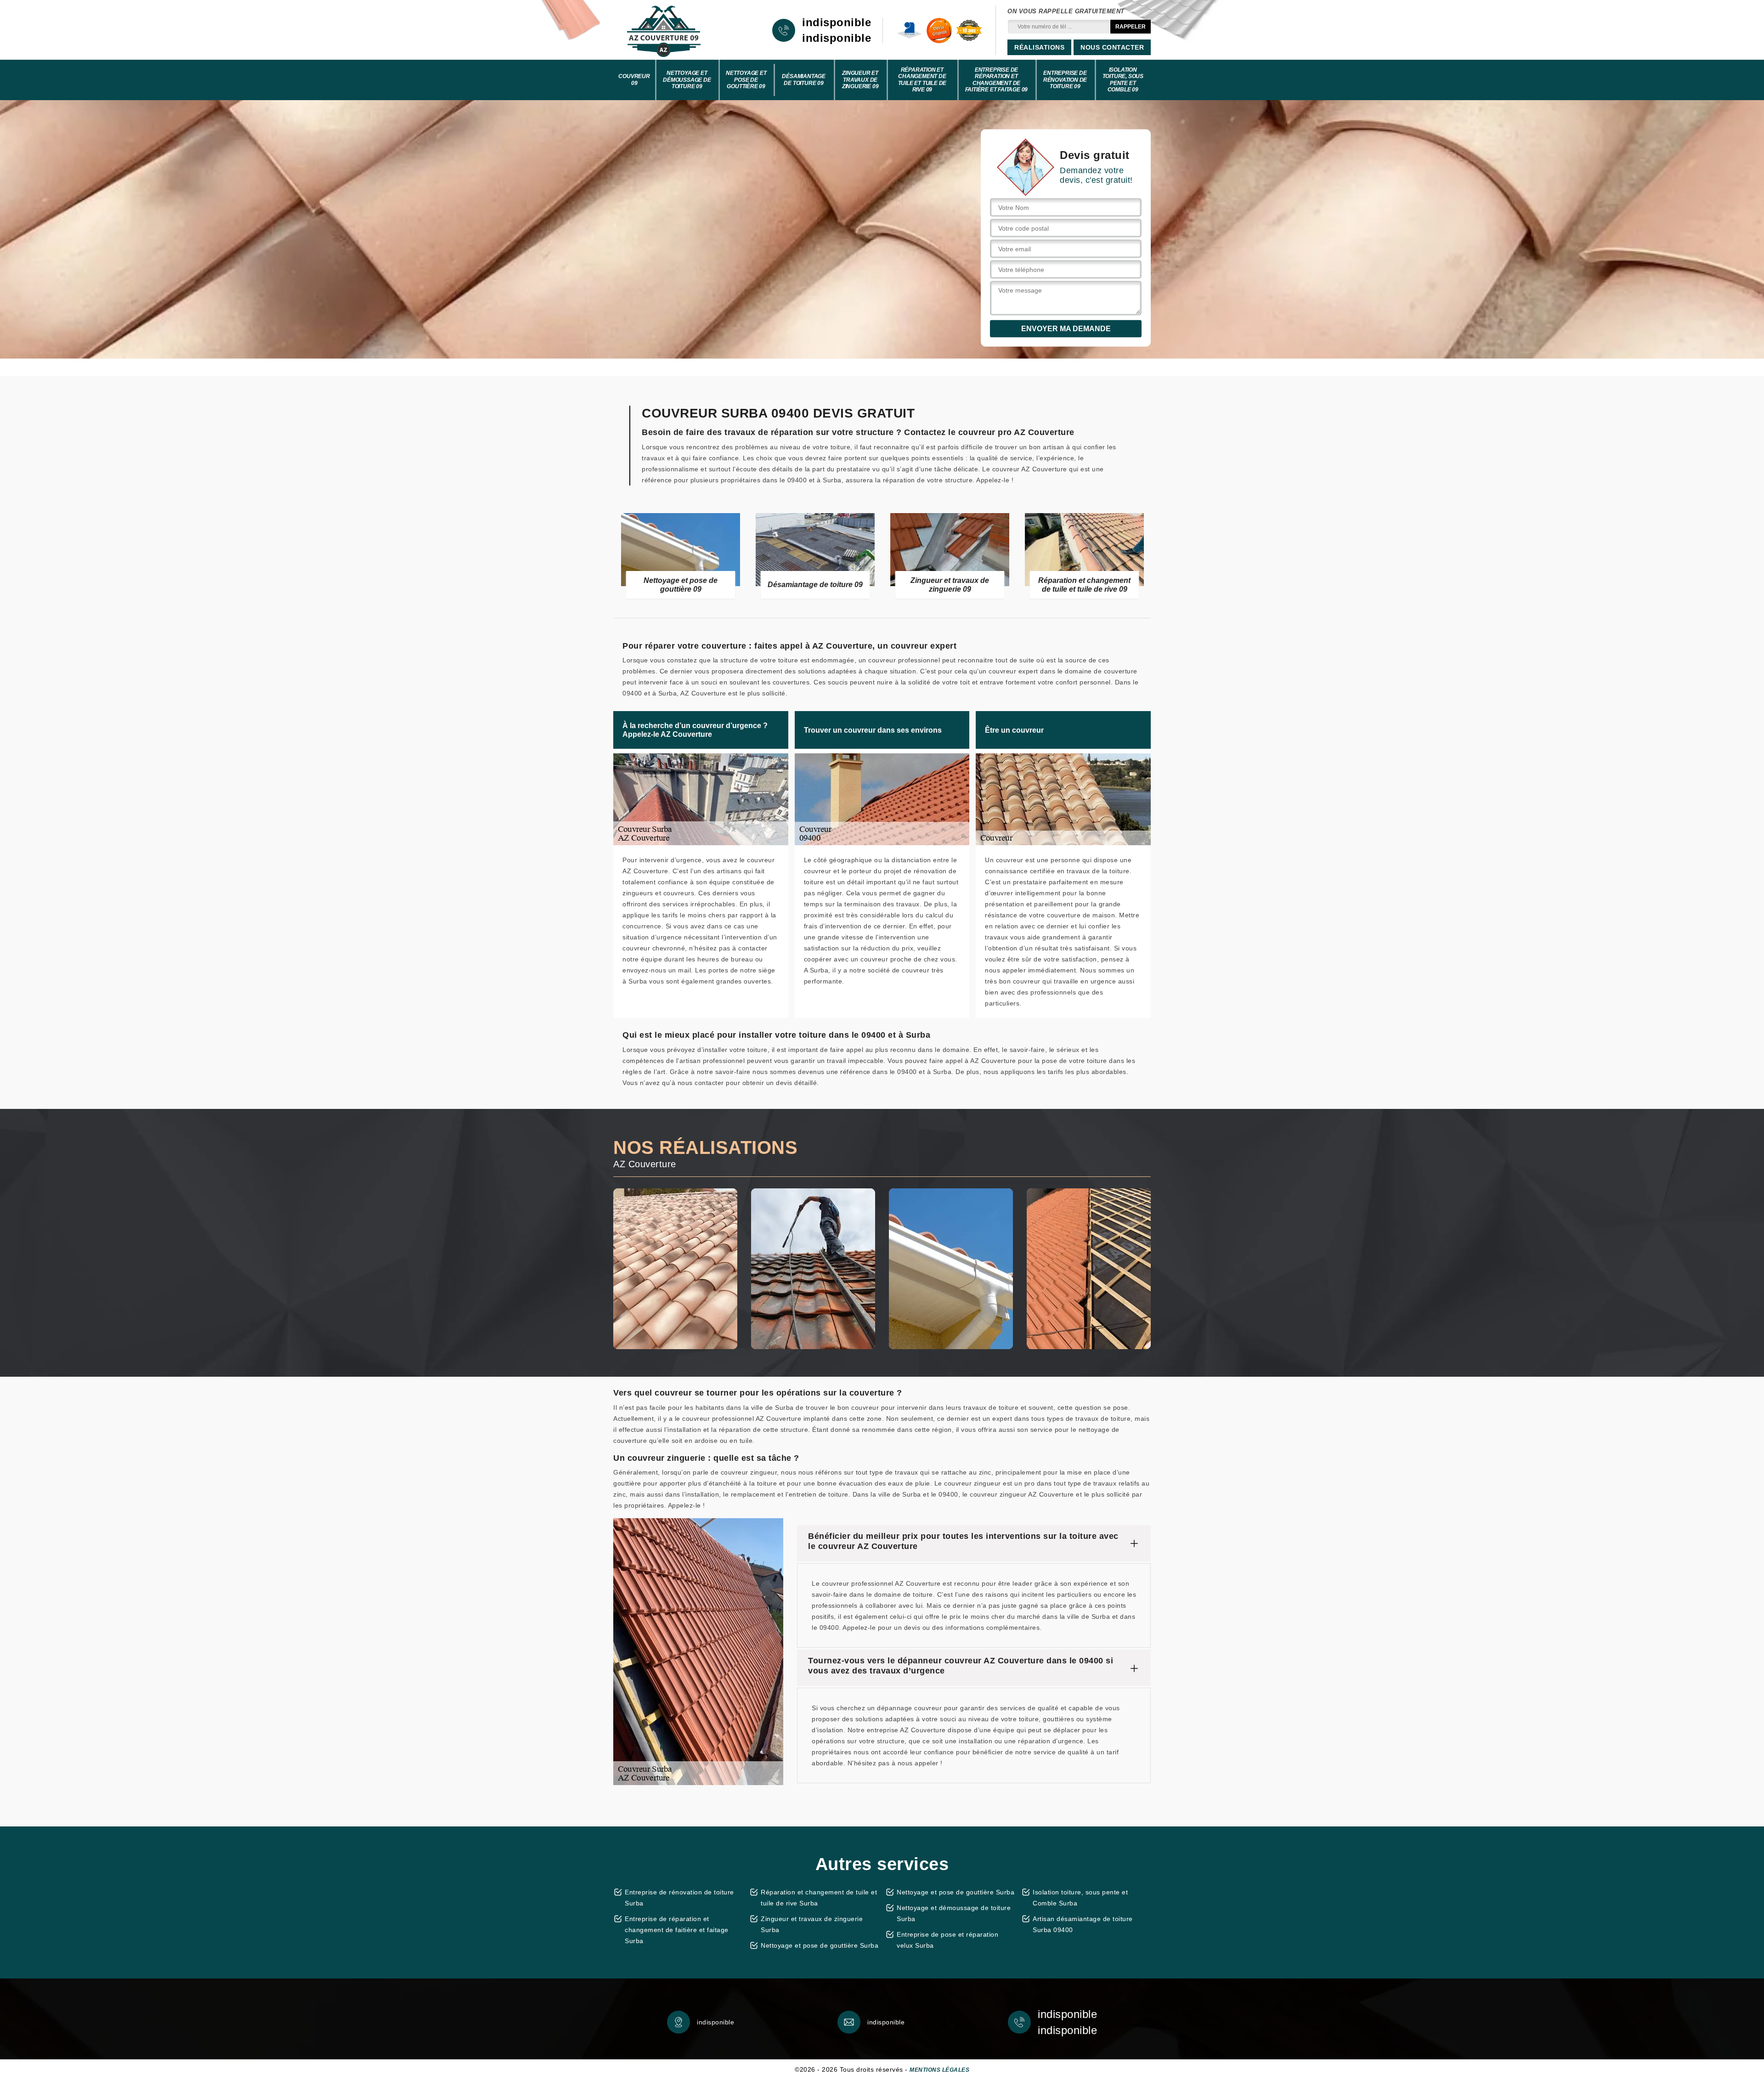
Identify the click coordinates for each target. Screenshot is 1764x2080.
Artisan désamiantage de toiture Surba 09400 (1083, 1924)
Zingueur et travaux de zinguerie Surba (812, 1924)
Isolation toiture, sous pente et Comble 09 (1123, 80)
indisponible (837, 23)
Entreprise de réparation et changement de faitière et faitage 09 (997, 80)
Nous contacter (1112, 47)
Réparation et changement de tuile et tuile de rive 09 (922, 80)
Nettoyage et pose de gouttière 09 (746, 80)
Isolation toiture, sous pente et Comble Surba (1080, 1898)
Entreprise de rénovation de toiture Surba (679, 1898)
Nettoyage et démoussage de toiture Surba (954, 1913)
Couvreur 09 (634, 79)
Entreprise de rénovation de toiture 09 (1065, 80)
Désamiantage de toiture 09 (804, 79)
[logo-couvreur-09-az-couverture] (664, 30)
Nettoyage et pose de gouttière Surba (820, 1945)
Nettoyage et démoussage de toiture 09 (687, 80)
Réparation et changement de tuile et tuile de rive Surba (819, 1898)
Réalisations (1039, 47)
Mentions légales (939, 2070)
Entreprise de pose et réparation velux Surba (947, 1940)
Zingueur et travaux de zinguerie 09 (860, 80)
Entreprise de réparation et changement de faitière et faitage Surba (677, 1930)
